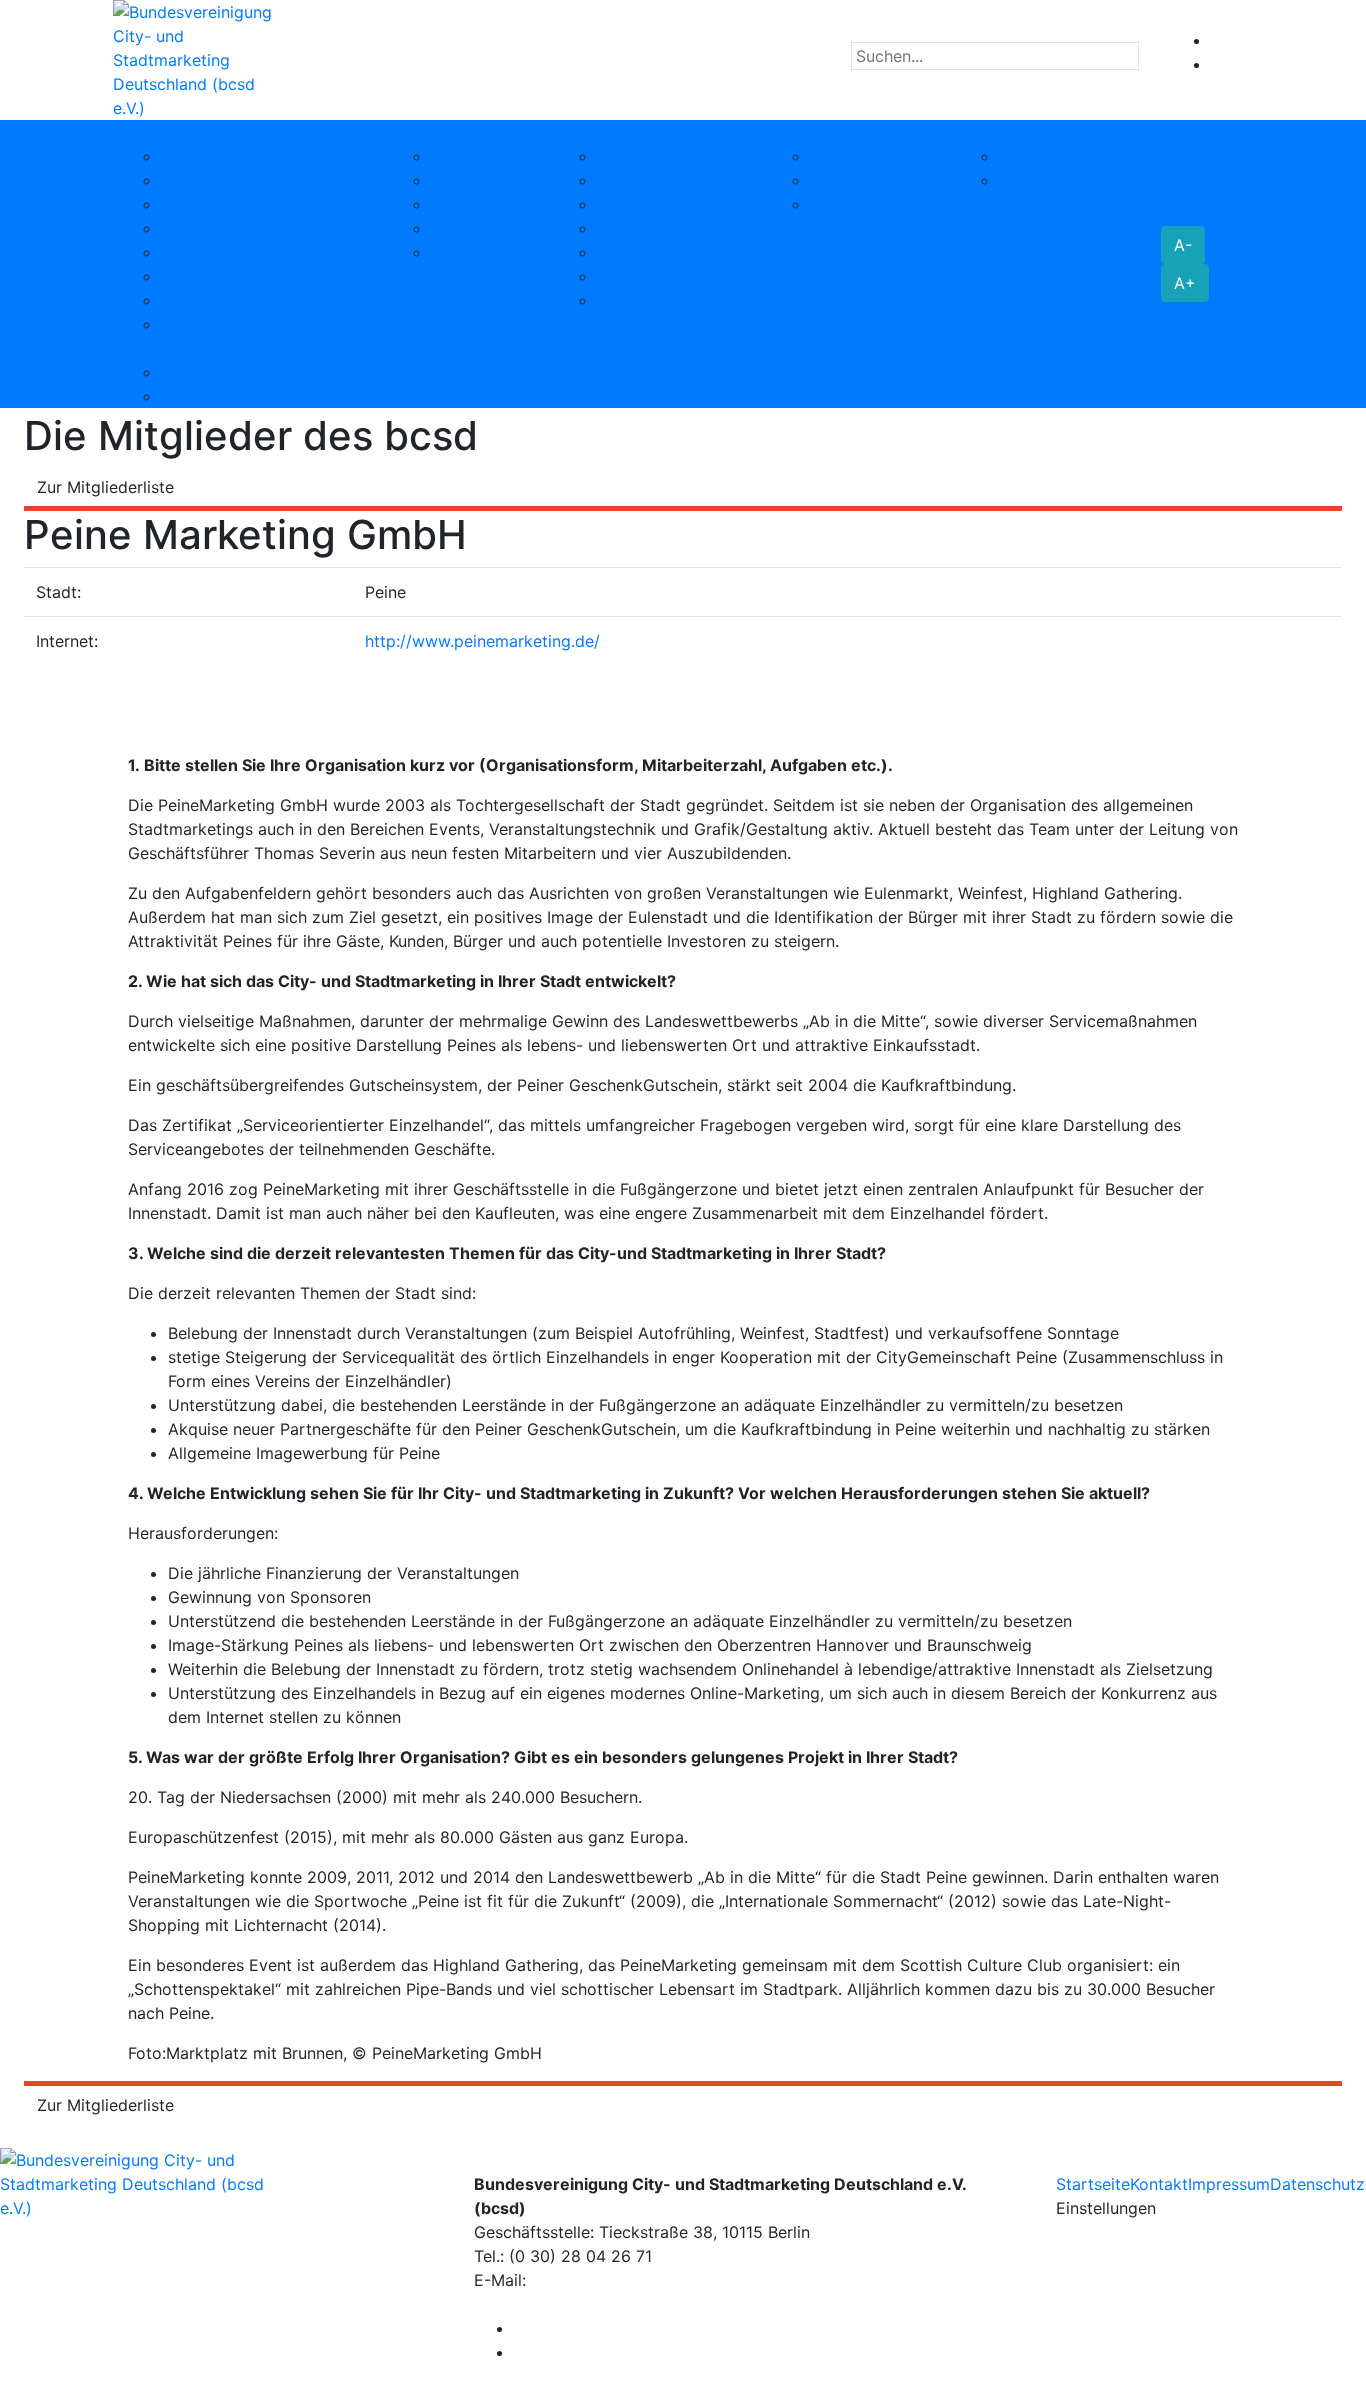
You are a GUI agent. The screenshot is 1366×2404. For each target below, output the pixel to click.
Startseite (1093, 2184)
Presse (984, 132)
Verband (152, 132)
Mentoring (635, 228)
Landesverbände (223, 228)
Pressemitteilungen (1070, 156)
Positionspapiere (494, 156)
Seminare (632, 180)
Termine (840, 156)
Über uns (195, 156)
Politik (454, 204)
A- (1183, 245)
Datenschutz (1317, 2184)
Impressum (1229, 2184)
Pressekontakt (1053, 180)
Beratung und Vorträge (683, 276)
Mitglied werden (222, 276)
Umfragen (468, 180)
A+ (1185, 283)
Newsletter (638, 252)
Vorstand (195, 180)
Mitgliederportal (368, 348)
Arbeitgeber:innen (228, 396)
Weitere (459, 252)
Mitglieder (199, 252)
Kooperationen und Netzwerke (276, 324)
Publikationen (482, 228)
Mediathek (849, 204)
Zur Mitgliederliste (105, 487)
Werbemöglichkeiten (674, 300)
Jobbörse (157, 348)
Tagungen (634, 204)
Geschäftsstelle (219, 204)
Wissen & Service (621, 132)
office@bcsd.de (590, 2280)
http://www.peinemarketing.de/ (482, 641)
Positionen (430, 132)
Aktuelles (804, 132)
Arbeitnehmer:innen (234, 372)
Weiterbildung (649, 156)
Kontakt (1159, 2184)
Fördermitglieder (223, 300)
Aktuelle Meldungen (884, 180)
